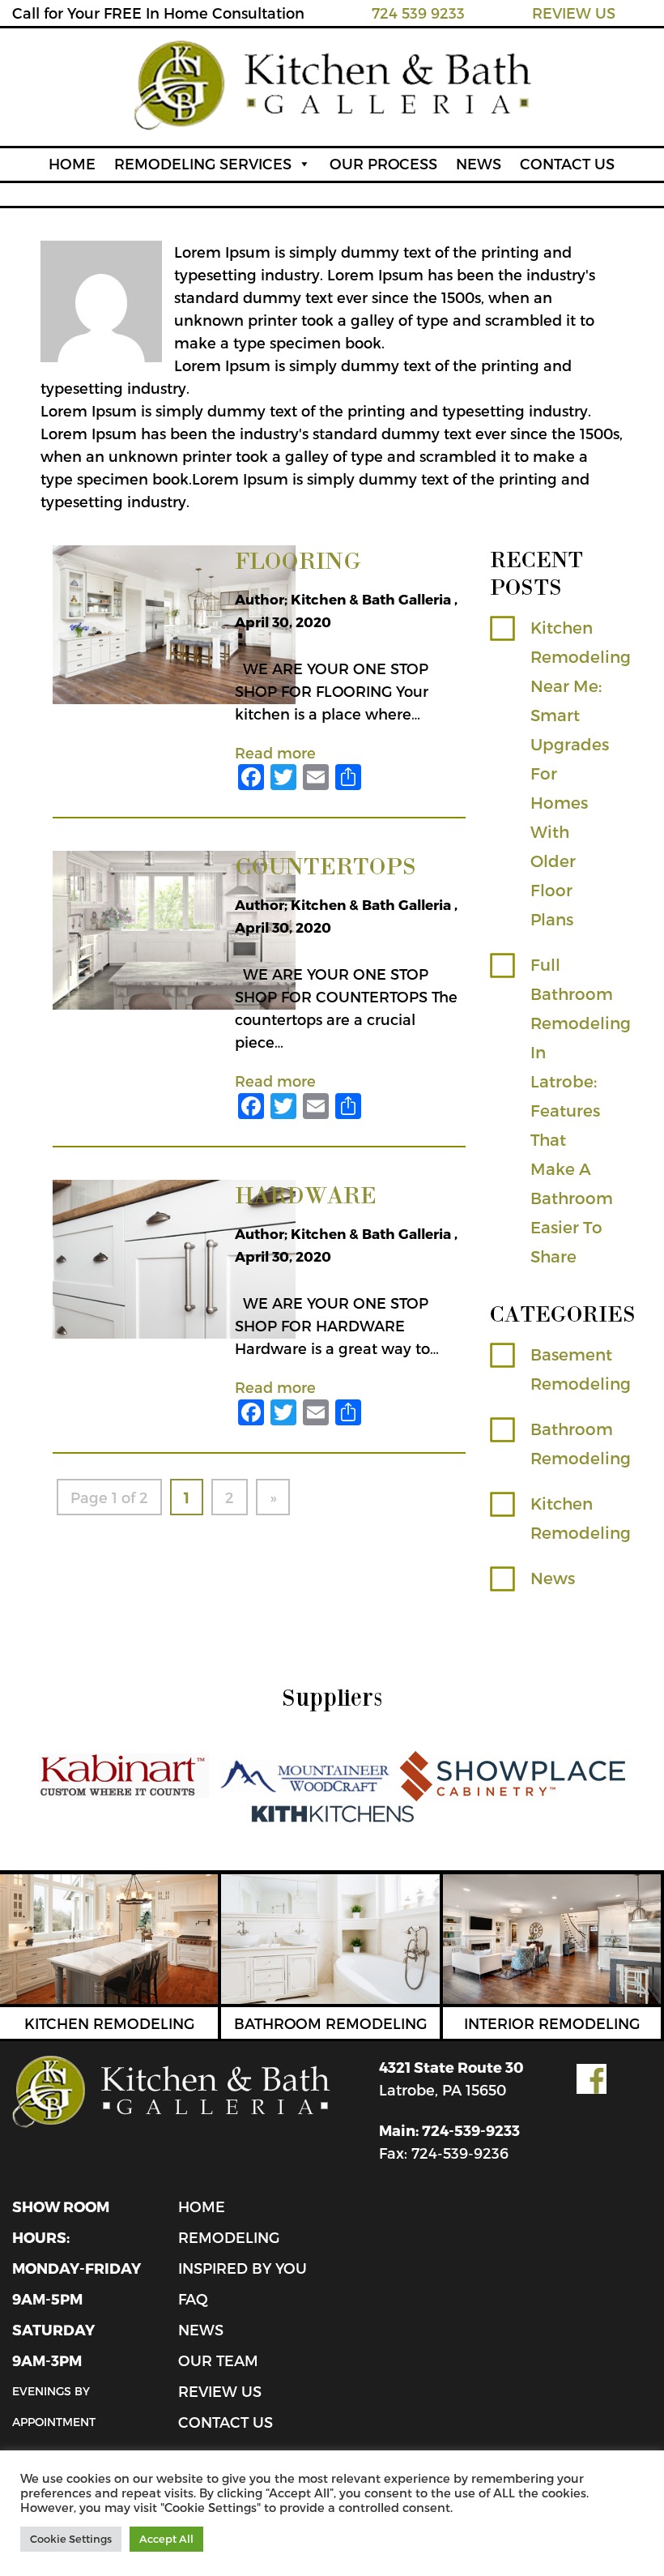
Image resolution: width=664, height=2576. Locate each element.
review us (220, 2391)
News (553, 1578)
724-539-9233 (471, 2130)
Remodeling (229, 2237)
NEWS (479, 163)
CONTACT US (567, 163)
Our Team (218, 2360)
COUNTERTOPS (326, 865)
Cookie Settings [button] (71, 2539)
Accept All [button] (166, 2539)
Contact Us (226, 2422)
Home (202, 2206)
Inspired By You (243, 2268)
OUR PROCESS (383, 163)
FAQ (193, 2298)
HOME (72, 163)
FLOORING (298, 560)
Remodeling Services (203, 163)
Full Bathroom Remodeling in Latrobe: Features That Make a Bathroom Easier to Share (581, 1110)
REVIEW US (574, 13)
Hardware (306, 1194)
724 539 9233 (418, 13)
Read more (275, 752)
